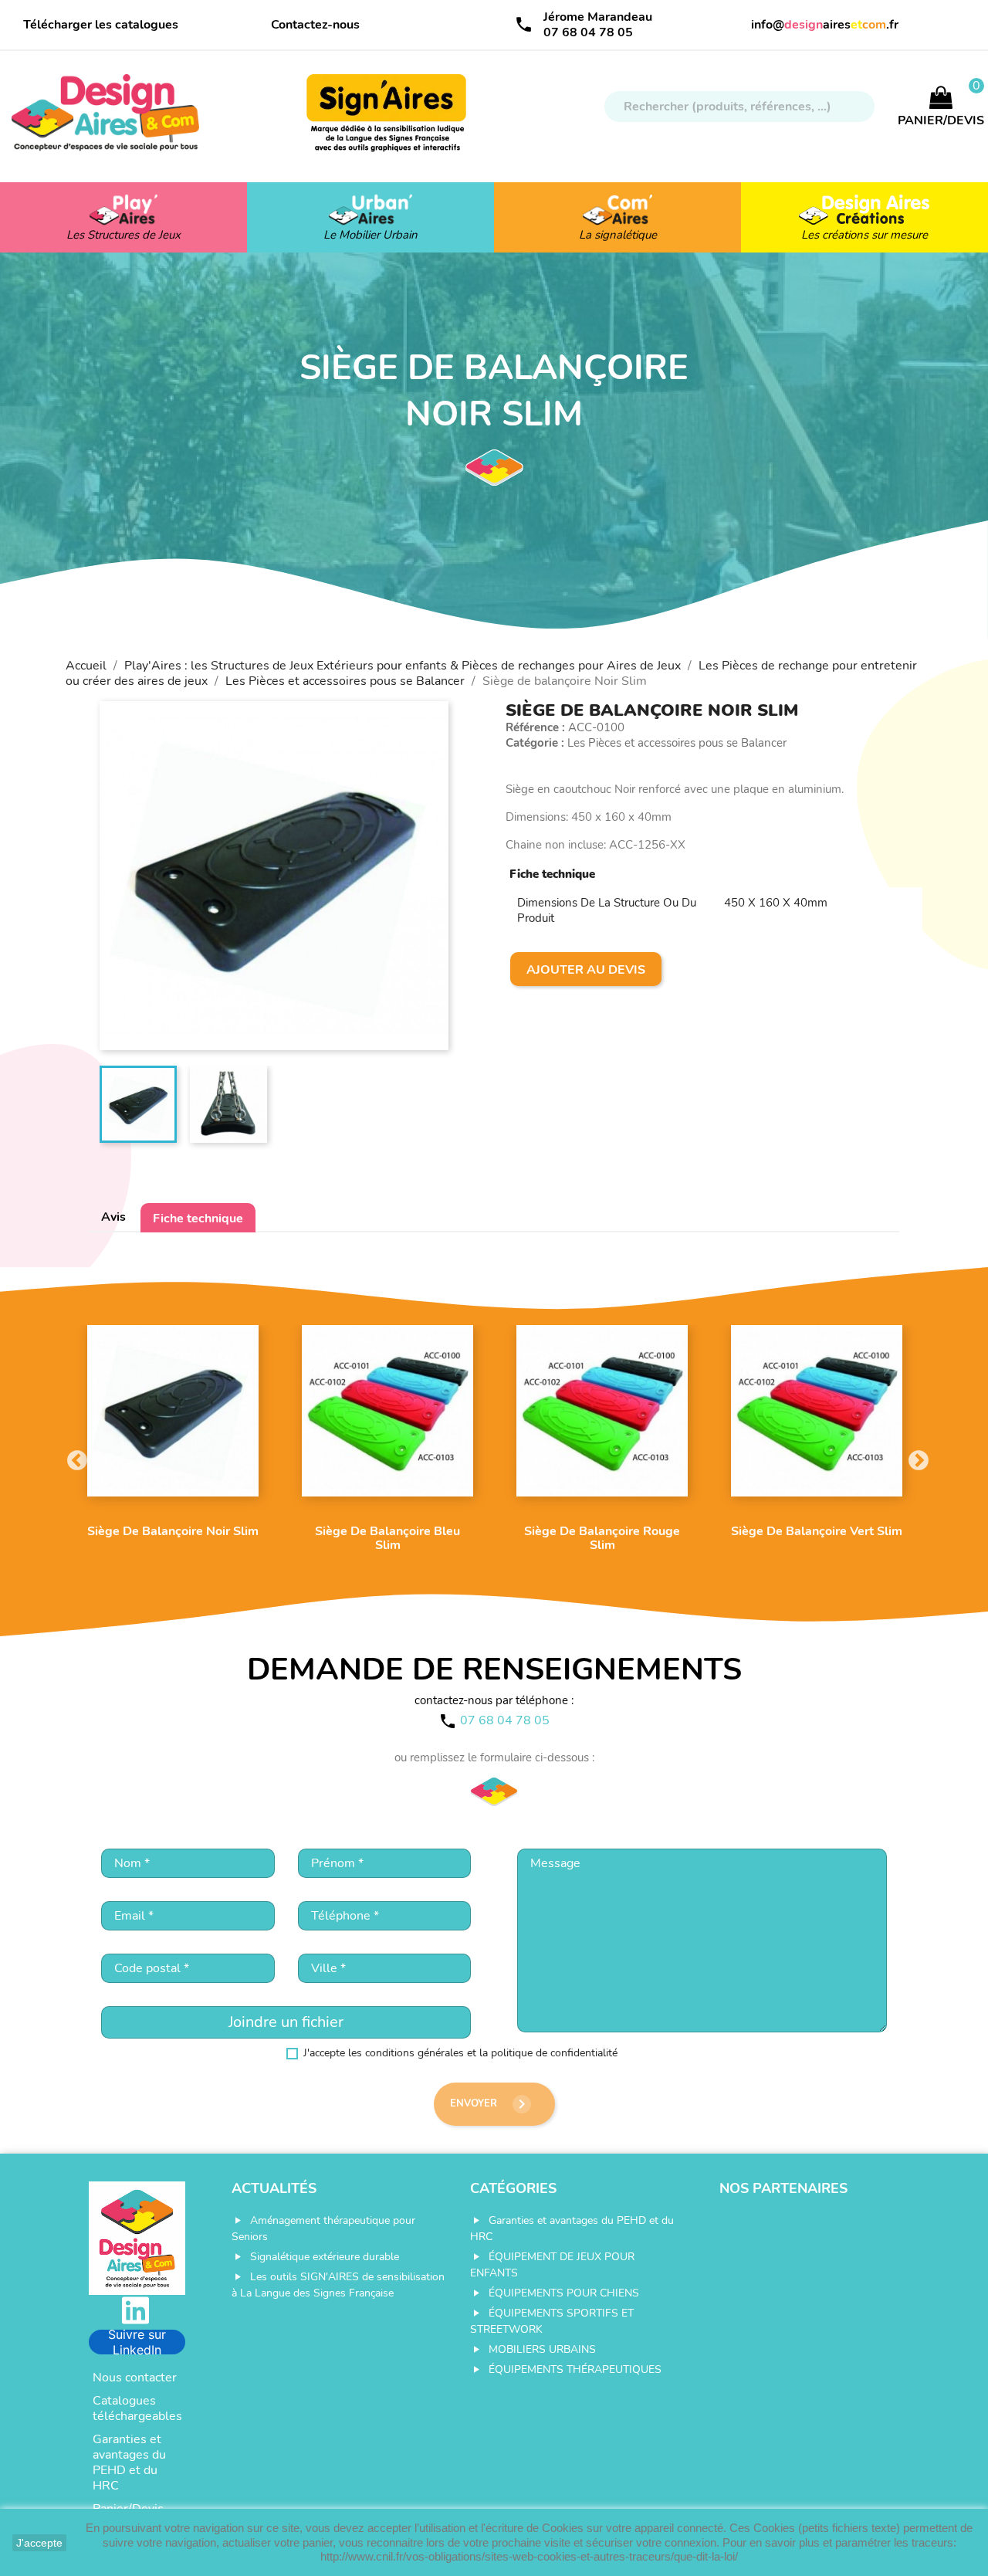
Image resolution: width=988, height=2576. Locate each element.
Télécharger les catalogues (101, 25)
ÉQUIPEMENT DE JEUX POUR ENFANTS (552, 2265)
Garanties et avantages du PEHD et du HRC (129, 2462)
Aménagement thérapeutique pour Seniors (323, 2229)
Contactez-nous (315, 25)
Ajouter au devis (586, 970)
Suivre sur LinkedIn (137, 2342)
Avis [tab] (113, 1217)
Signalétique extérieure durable (325, 2257)
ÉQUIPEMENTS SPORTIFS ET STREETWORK (552, 2321)
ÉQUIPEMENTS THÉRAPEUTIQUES (575, 2369)
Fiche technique (198, 1219)
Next (915, 1457)
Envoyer (491, 2104)
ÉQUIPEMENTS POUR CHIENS (564, 2293)
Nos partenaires (783, 2188)
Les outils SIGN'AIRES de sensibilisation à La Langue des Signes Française (338, 2285)
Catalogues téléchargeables (137, 2408)
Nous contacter (135, 2378)
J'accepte (39, 2543)
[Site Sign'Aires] (387, 120)
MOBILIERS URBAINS (542, 2349)
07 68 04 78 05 (588, 32)
